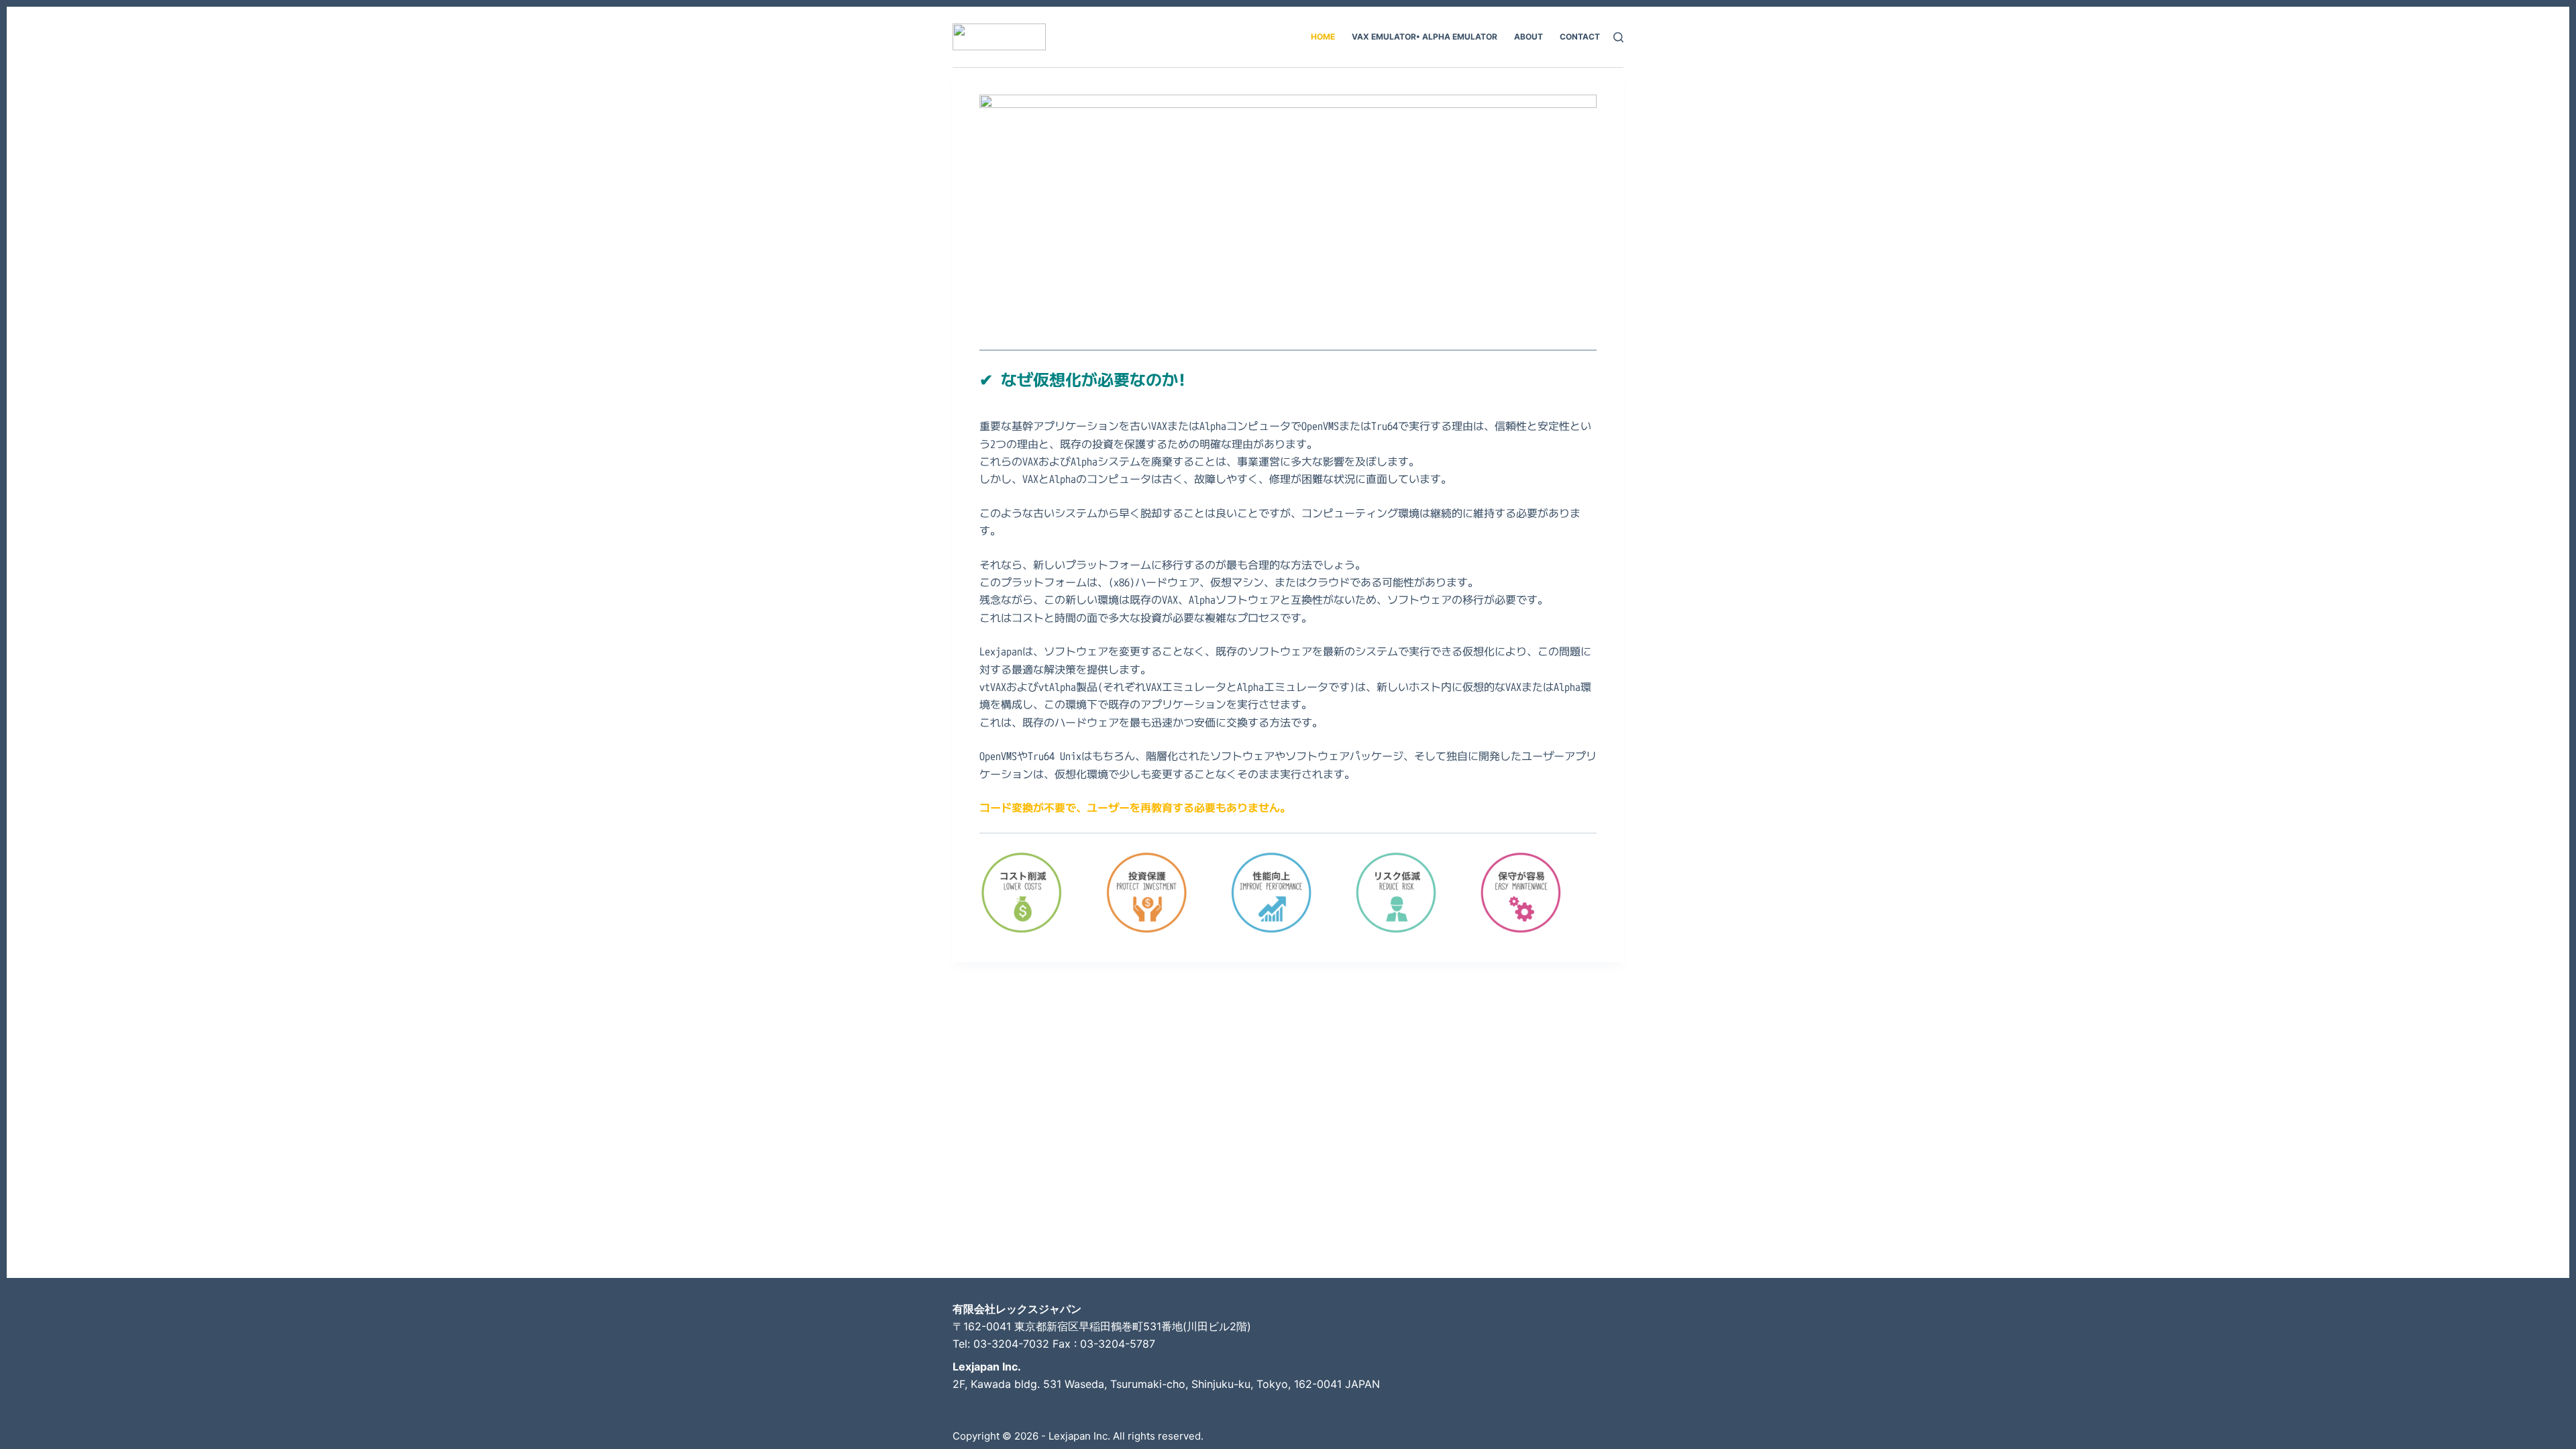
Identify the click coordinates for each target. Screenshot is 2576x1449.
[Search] (1618, 37)
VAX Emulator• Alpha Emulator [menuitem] (1425, 37)
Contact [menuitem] (1580, 37)
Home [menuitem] (1323, 37)
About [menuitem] (1528, 37)
